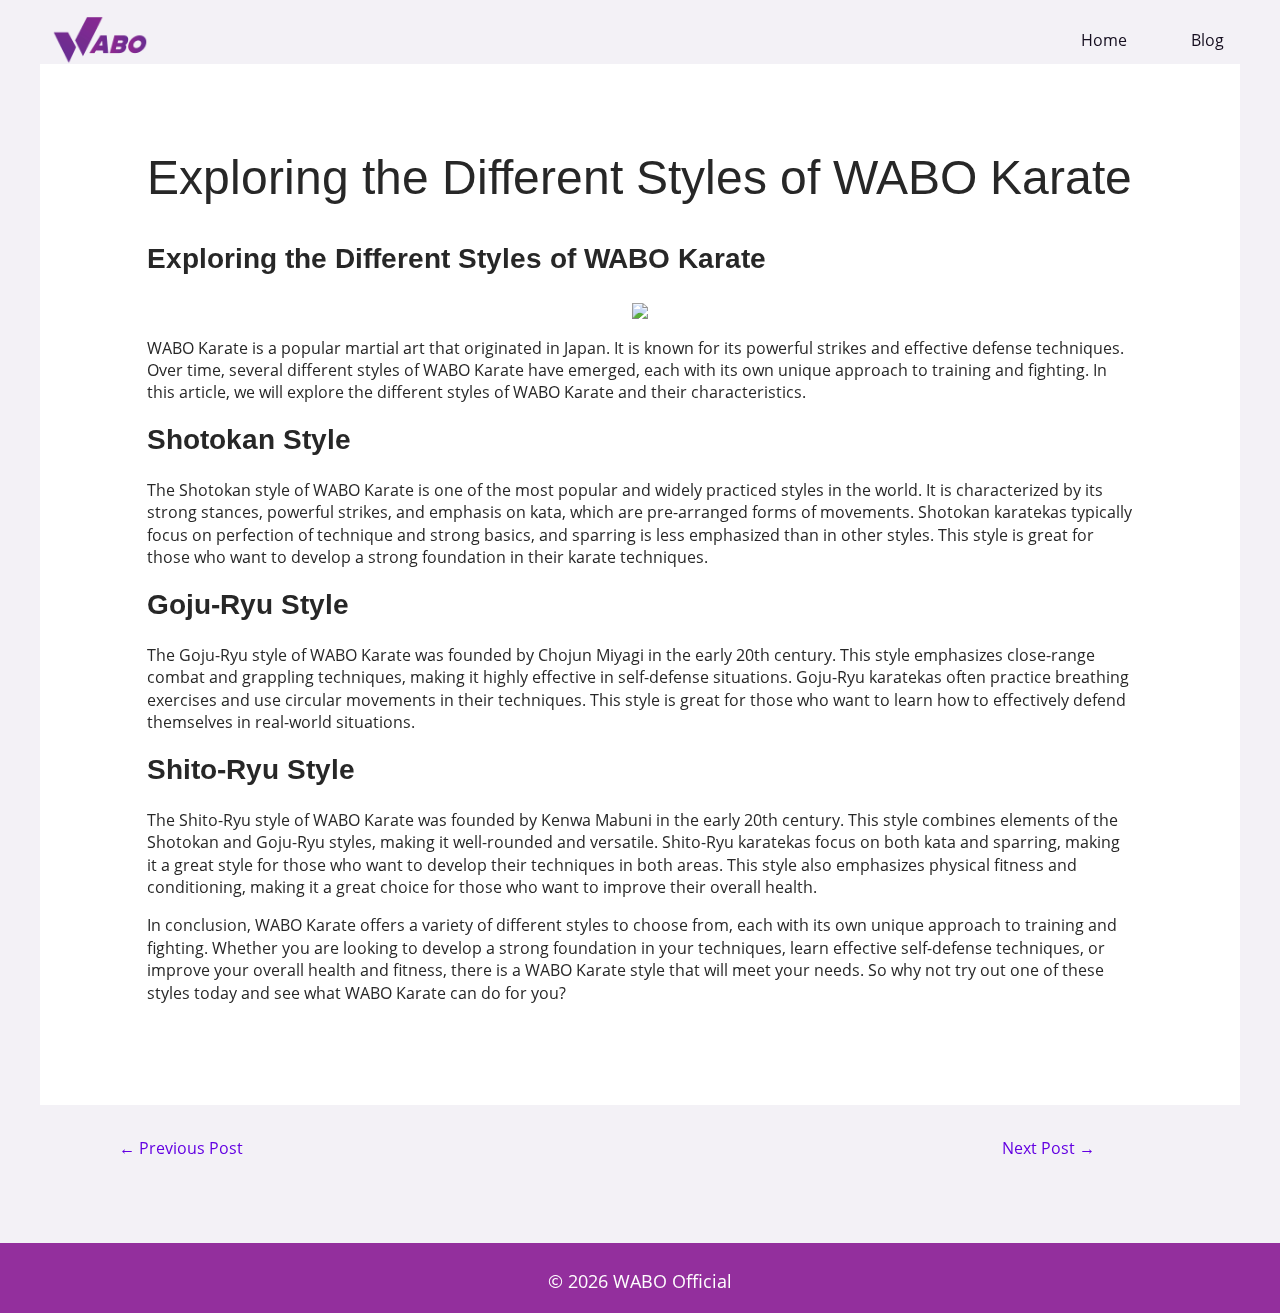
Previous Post (181, 1149)
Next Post (1048, 1149)
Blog (1207, 40)
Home (1104, 40)
